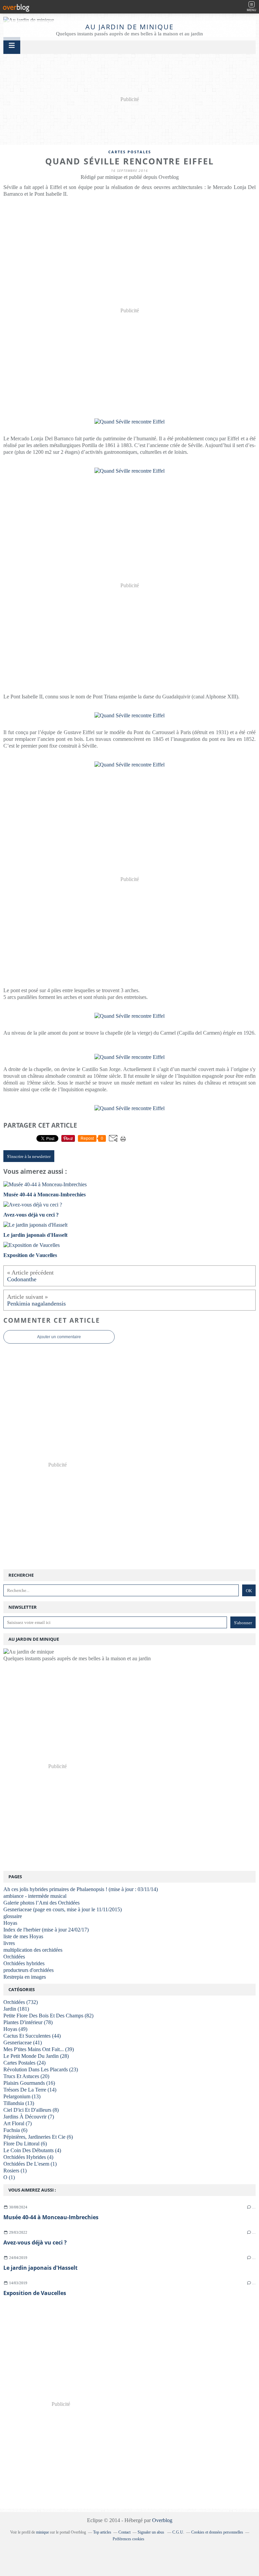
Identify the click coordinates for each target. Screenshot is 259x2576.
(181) (16, 2009)
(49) (15, 2029)
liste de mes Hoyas (23, 1936)
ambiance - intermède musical (35, 1896)
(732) (21, 2002)
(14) (30, 2090)
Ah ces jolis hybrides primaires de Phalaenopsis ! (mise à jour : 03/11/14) (81, 1889)
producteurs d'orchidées (28, 1970)
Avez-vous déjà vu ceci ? (35, 2242)
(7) (29, 2117)
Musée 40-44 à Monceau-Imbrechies (51, 2217)
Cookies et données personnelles (217, 2532)
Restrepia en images (25, 1977)
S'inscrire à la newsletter (29, 1156)
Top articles (102, 2532)
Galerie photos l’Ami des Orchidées (41, 1903)
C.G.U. (178, 2532)
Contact (124, 2532)
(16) (29, 2083)
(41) (23, 2043)
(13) (22, 2096)
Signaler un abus (151, 2532)
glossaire (13, 1916)
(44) (32, 2036)
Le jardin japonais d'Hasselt (40, 2268)
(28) (36, 2056)
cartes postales (130, 152)
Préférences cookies (128, 2539)
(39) (39, 2049)
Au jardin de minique (129, 27)
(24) (24, 2063)
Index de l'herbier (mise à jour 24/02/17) (46, 1930)
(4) (32, 2150)
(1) (30, 2164)
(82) (48, 2016)
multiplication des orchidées (33, 1950)
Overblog (162, 2520)
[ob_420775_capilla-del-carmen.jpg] (129, 1057)
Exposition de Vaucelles (35, 2293)
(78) (28, 2022)
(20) (26, 2076)
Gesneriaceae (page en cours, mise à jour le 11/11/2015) (63, 1909)
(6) (15, 2130)
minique (42, 2532)
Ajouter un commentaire (59, 1337)
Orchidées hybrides (24, 1963)
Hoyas (10, 1923)
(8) (31, 2110)
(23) (41, 2069)
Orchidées (14, 1957)
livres (9, 1943)
